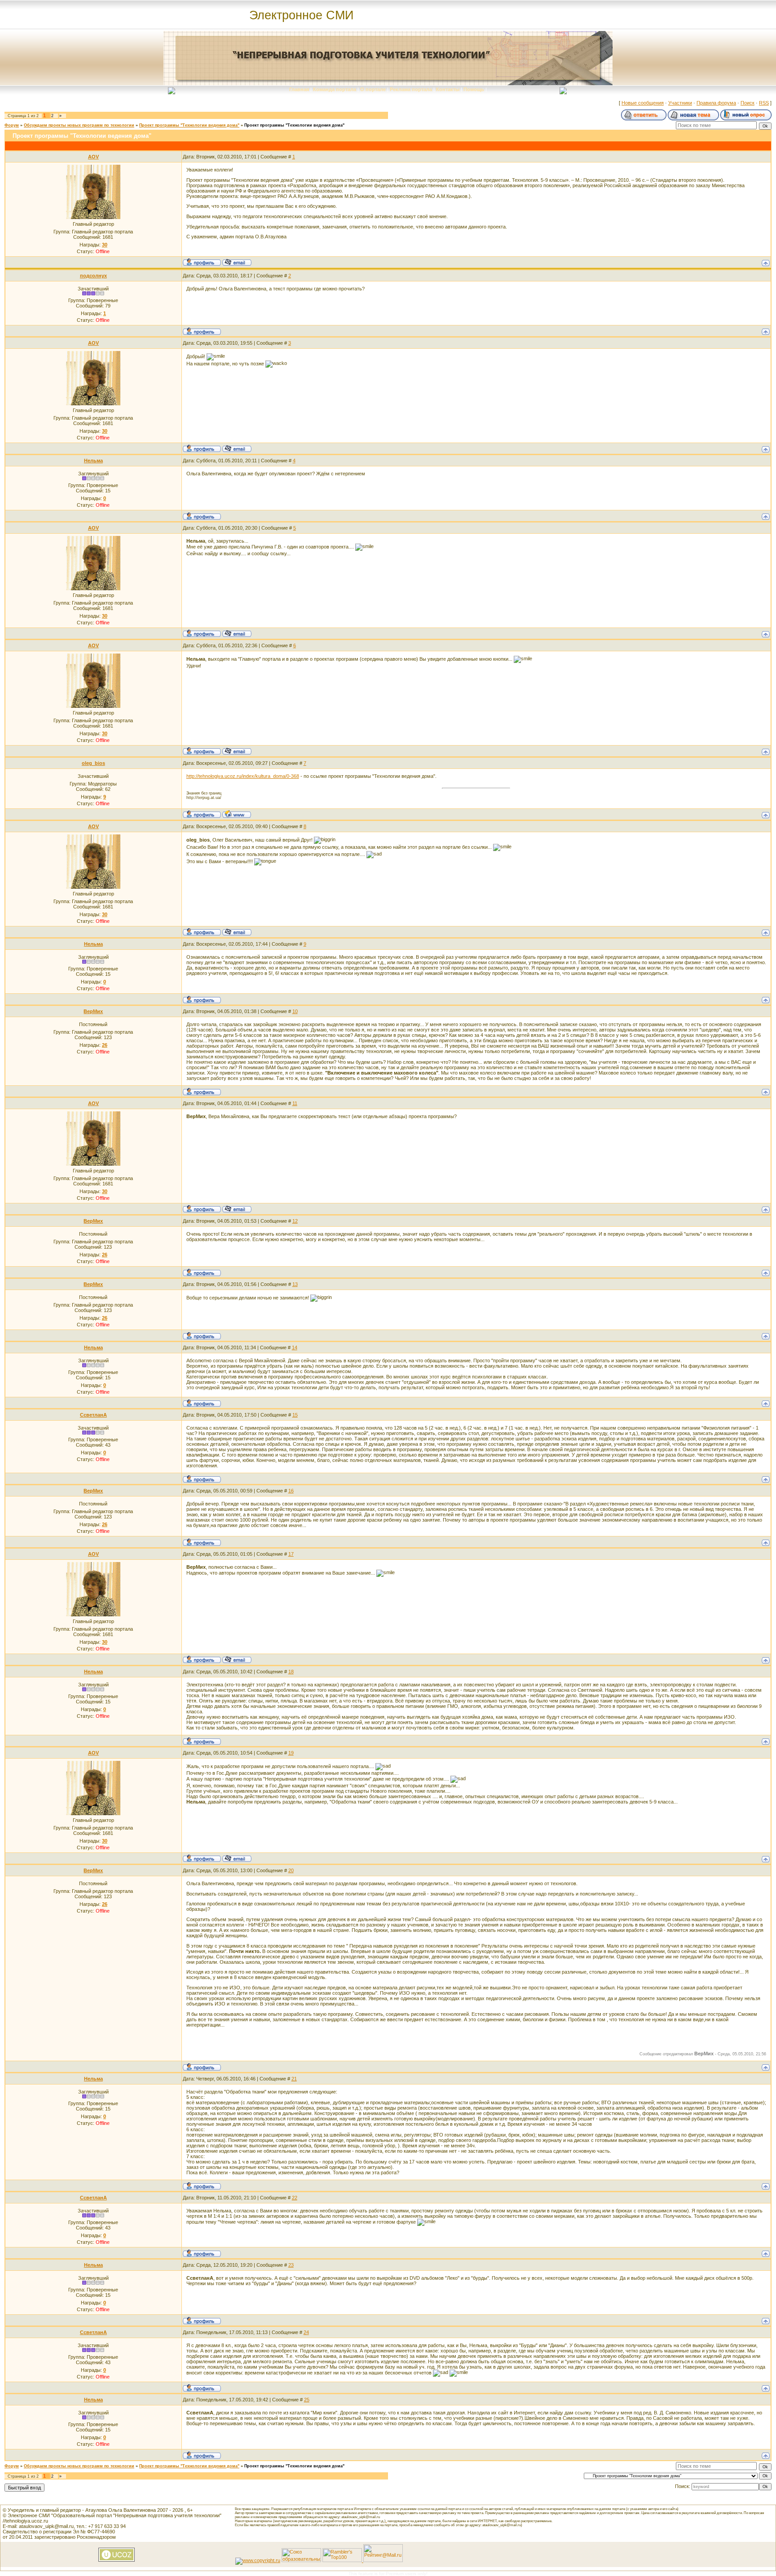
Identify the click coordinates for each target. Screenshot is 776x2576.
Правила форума (716, 103)
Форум (12, 125)
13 (295, 1284)
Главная (299, 89)
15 (295, 1415)
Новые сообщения (643, 103)
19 (291, 1753)
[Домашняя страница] (237, 814)
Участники (680, 103)
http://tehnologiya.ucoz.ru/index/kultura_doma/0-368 (243, 776)
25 (307, 2400)
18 (291, 1672)
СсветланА (93, 1415)
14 (295, 1347)
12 (295, 1221)
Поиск (747, 103)
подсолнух (93, 276)
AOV (93, 157)
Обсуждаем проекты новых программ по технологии (79, 125)
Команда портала (335, 89)
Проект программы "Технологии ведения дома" (189, 125)
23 (291, 2265)
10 (295, 1011)
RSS (764, 103)
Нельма (93, 461)
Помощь (474, 89)
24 (306, 2332)
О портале (373, 89)
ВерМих (93, 1011)
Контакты (448, 89)
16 (291, 1491)
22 (295, 2198)
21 (294, 2079)
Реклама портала (411, 89)
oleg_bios (93, 763)
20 (291, 1870)
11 (295, 1103)
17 (291, 1554)
